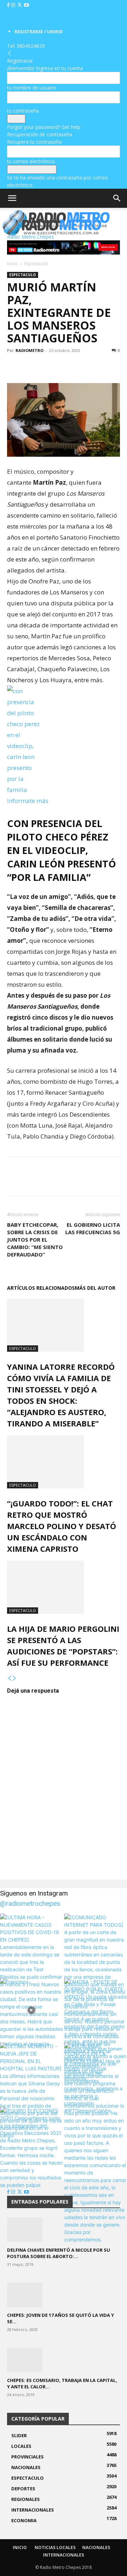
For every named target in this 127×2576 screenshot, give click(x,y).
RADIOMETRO (29, 350)
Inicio (12, 264)
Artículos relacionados (41, 1288)
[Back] (10, 53)
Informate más (28, 801)
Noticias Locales (55, 2547)
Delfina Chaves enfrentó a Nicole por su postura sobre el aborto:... (59, 2253)
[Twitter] (20, 5)
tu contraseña (23, 111)
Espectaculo (36, 264)
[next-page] (14, 1678)
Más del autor (95, 1288)
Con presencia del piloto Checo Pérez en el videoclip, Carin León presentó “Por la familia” (62, 850)
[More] (63, 366)
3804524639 (31, 46)
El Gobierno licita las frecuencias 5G (93, 1228)
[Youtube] (26, 5)
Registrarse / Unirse (39, 32)
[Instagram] (14, 5)
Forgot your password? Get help (44, 127)
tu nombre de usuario (32, 88)
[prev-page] (10, 1678)
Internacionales (64, 2555)
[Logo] (53, 236)
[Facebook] (9, 5)
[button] (12, 198)
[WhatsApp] (47, 366)
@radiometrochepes (30, 1903)
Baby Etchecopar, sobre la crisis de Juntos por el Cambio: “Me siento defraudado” (35, 1239)
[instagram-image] (31, 1945)
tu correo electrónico (31, 161)
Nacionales (96, 2547)
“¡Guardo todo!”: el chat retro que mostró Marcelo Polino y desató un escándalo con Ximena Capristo (62, 1526)
